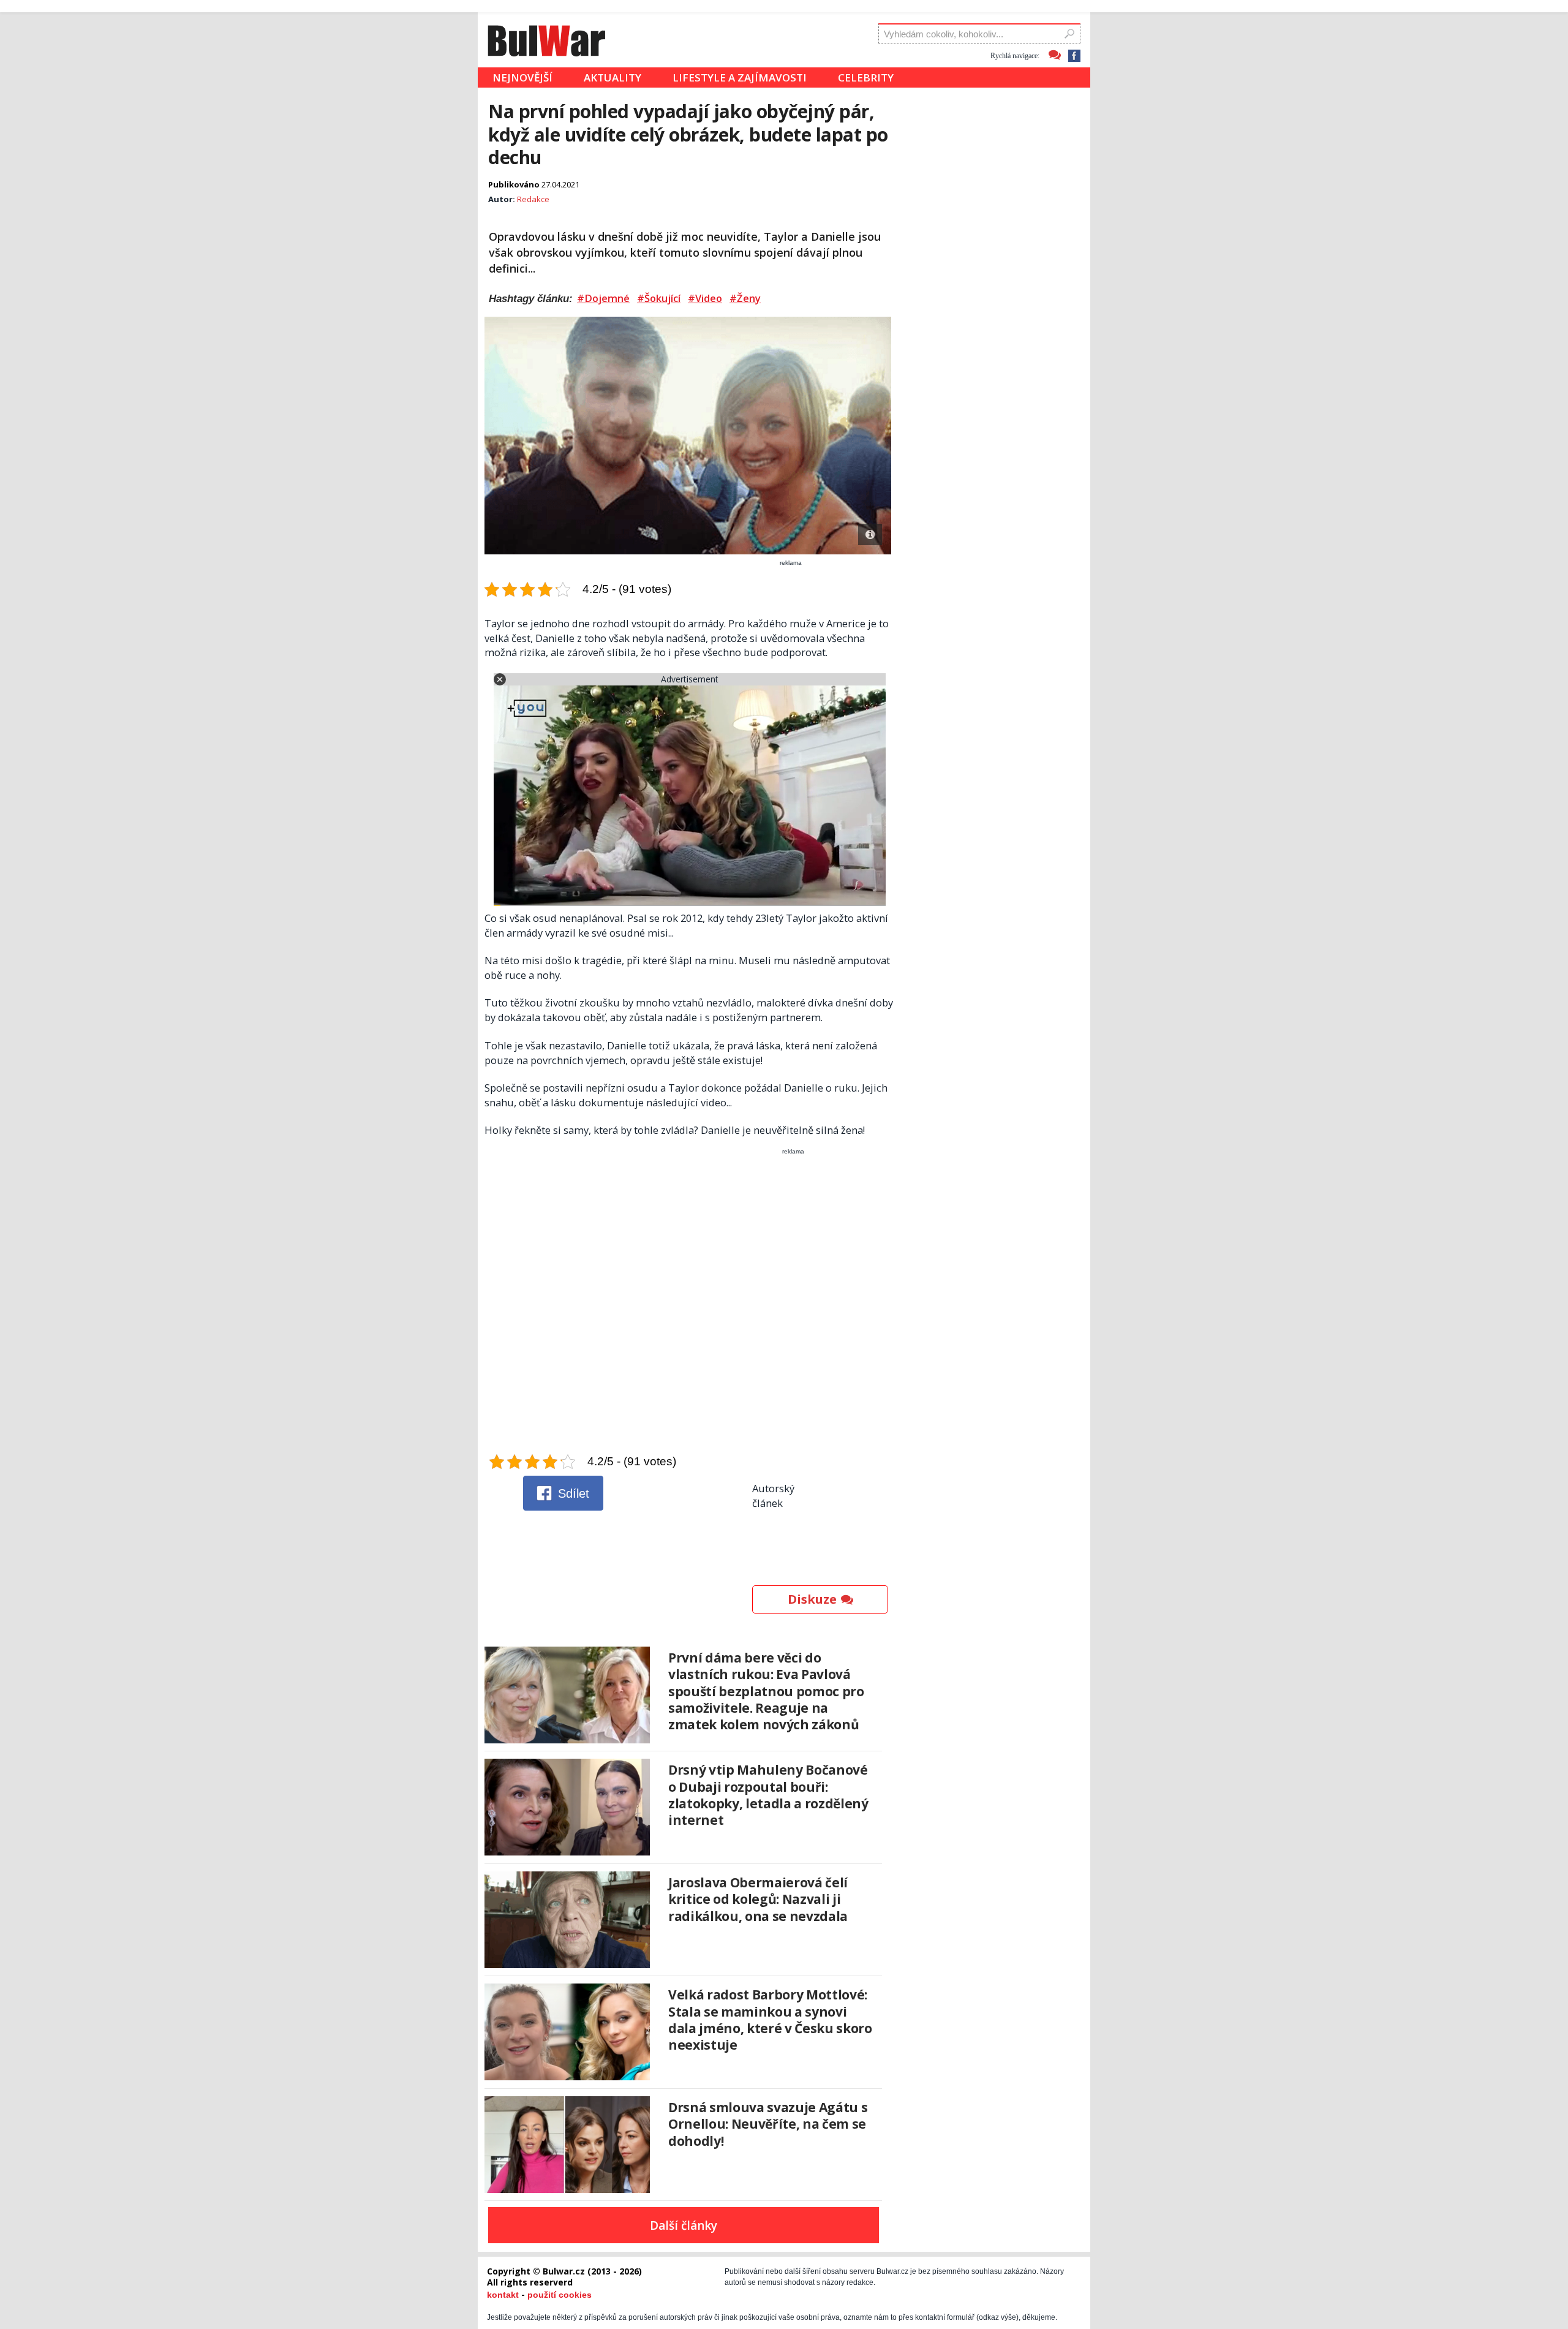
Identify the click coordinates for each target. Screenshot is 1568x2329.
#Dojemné (603, 298)
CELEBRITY (866, 77)
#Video (705, 298)
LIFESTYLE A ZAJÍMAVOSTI (740, 77)
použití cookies (560, 2295)
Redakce (533, 199)
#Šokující (659, 298)
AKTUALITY (612, 77)
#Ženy (745, 298)
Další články (684, 2225)
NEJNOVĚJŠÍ (522, 77)
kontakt (503, 2295)
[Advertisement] (689, 1304)
